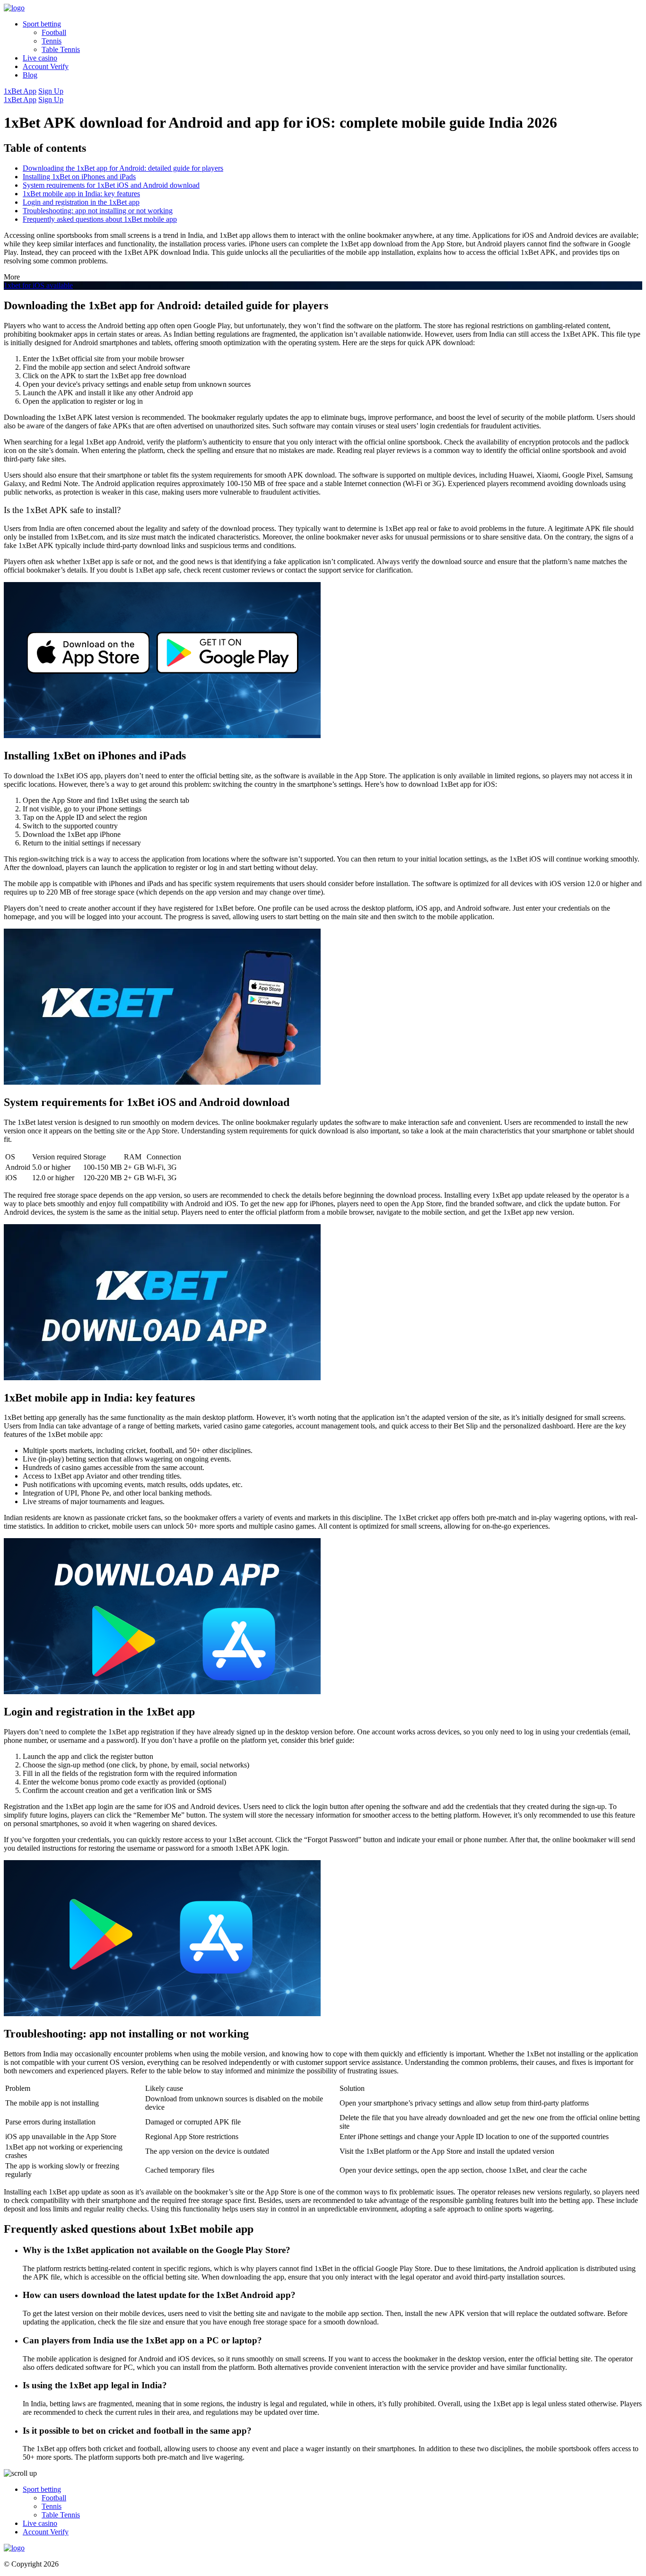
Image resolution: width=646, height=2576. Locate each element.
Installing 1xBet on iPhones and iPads (79, 177)
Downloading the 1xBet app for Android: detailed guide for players (123, 168)
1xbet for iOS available (38, 285)
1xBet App (20, 91)
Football (54, 32)
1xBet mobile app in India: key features (81, 194)
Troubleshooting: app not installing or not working (98, 211)
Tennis (52, 41)
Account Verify (46, 66)
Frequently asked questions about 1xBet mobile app (100, 219)
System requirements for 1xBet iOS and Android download (111, 185)
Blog (30, 75)
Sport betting (42, 24)
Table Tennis (61, 49)
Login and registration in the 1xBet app (81, 202)
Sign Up (51, 91)
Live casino (40, 58)
